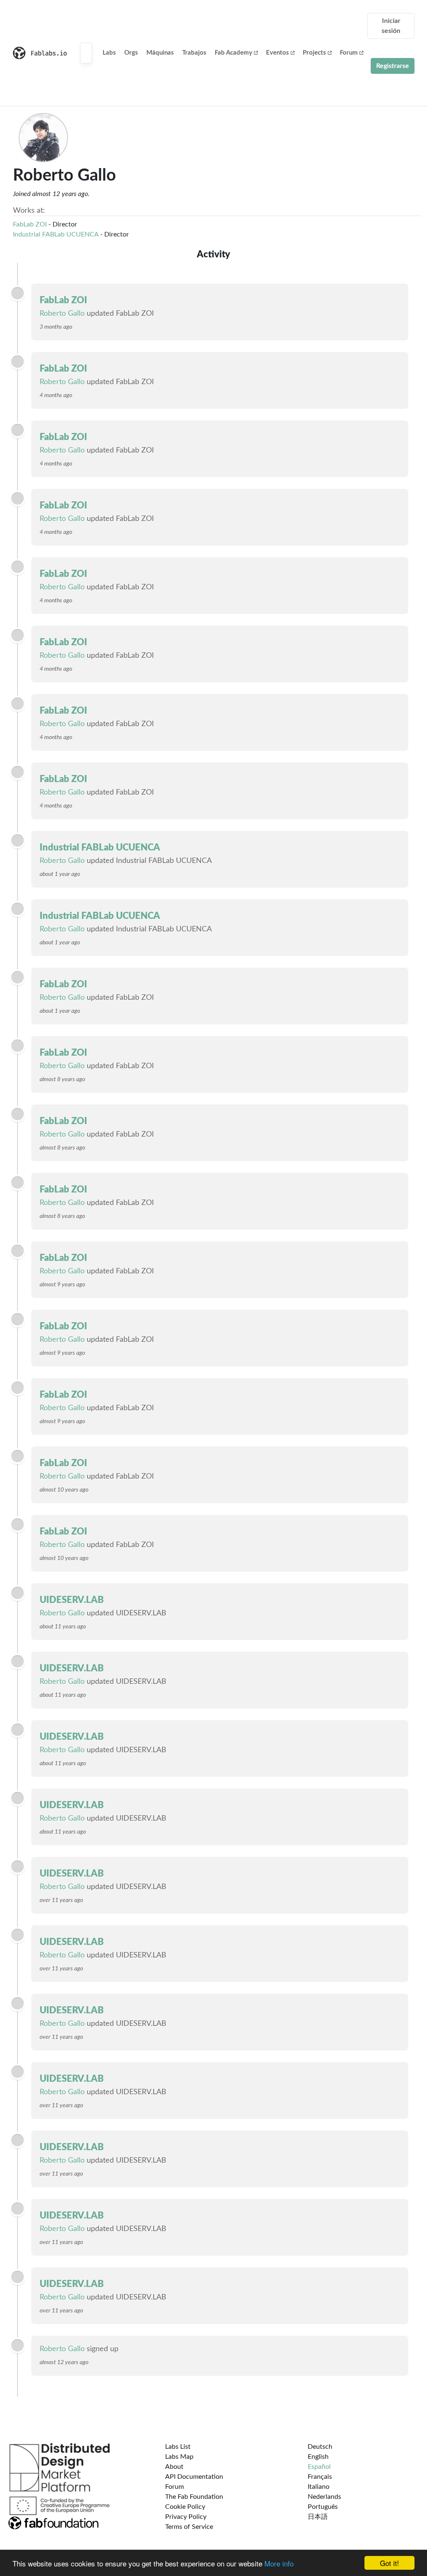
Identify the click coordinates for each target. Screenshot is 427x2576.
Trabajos (194, 53)
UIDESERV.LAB (72, 1600)
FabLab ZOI (30, 224)
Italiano (319, 2487)
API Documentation (194, 2477)
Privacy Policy (186, 2517)
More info (279, 2563)
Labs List (178, 2447)
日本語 (318, 2517)
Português (323, 2507)
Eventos (278, 53)
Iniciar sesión (391, 26)
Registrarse (393, 66)
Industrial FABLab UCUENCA (56, 234)
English (318, 2457)
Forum (349, 53)
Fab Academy (234, 53)
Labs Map (179, 2457)
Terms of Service (189, 2527)
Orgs (131, 53)
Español (319, 2467)
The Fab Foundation (194, 2497)
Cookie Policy (185, 2507)
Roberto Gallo (62, 314)
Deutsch (320, 2447)
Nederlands (324, 2497)
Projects (314, 53)
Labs (109, 53)
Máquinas (160, 53)
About (174, 2467)
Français (320, 2477)
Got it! (389, 2563)
